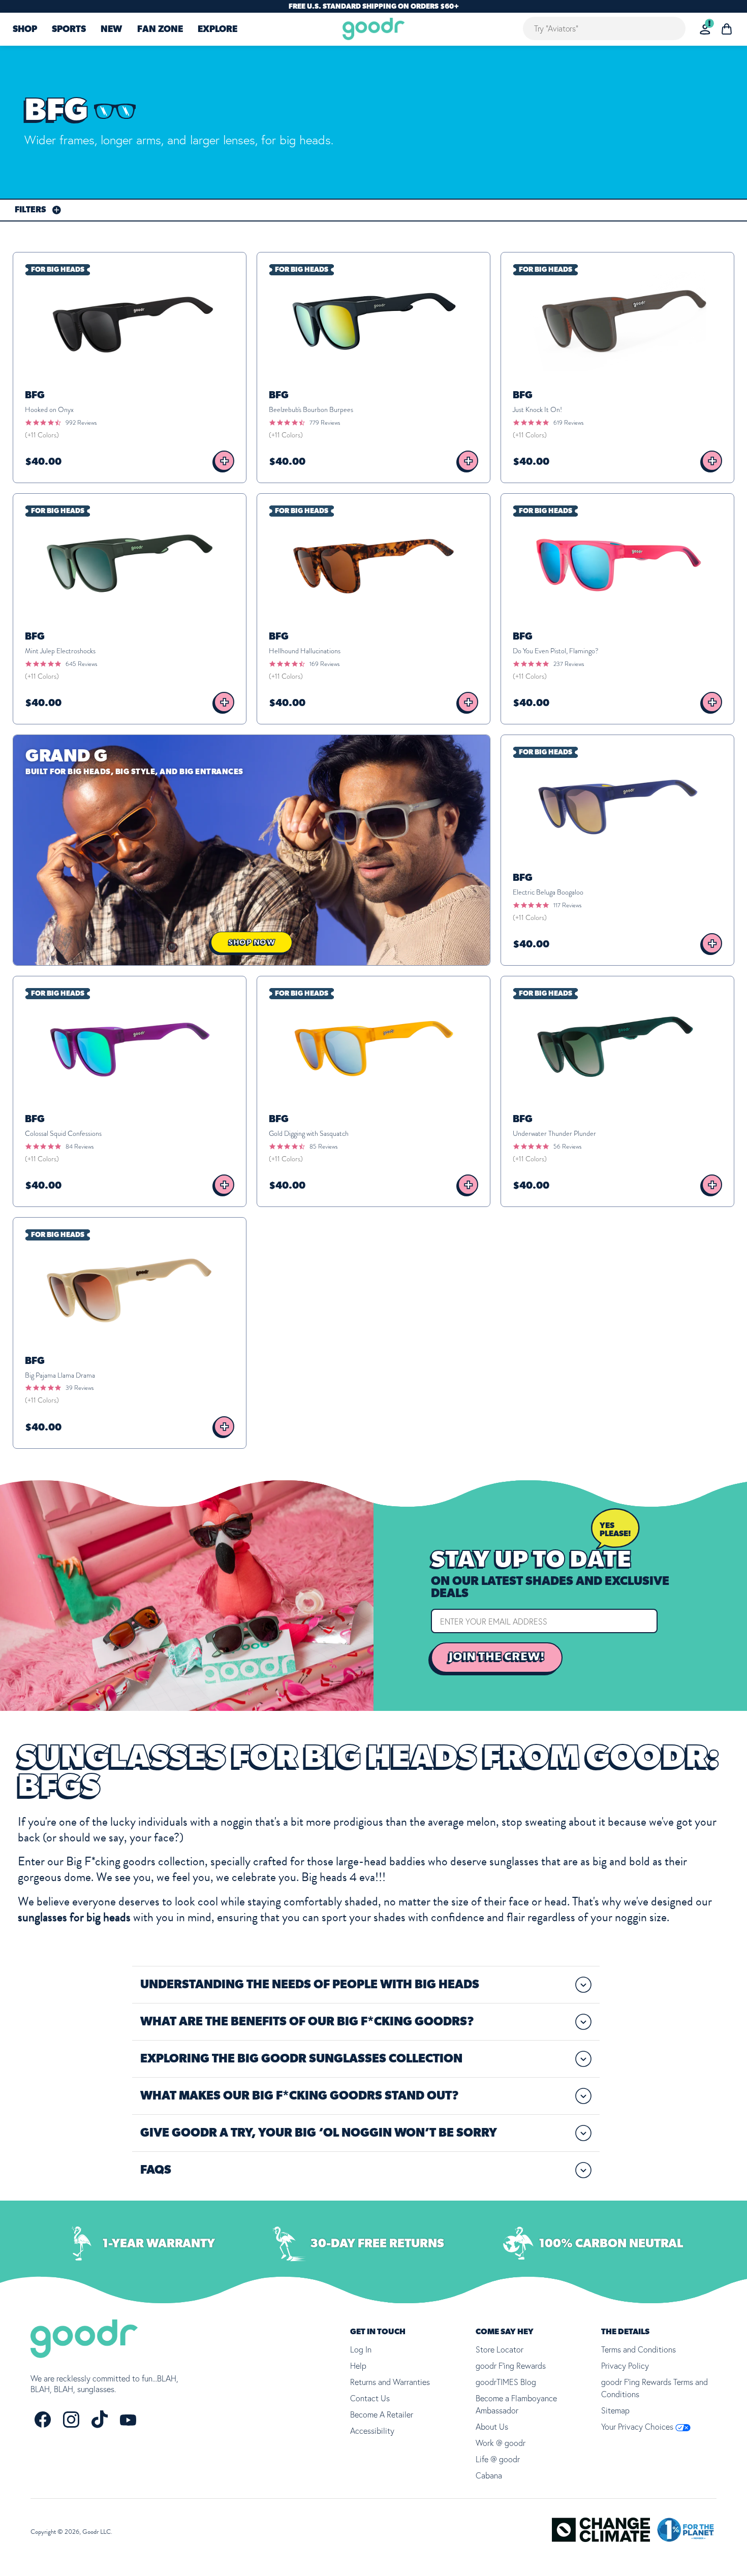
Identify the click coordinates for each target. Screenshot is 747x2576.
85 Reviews (323, 1147)
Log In (361, 2349)
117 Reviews (567, 905)
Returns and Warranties (390, 2382)
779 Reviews (325, 423)
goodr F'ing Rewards (511, 2366)
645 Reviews (81, 664)
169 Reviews (324, 664)
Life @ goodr (498, 2459)
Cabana (489, 2475)
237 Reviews (569, 664)
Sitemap (615, 2410)
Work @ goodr (501, 2443)
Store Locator (500, 2349)
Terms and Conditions (639, 2349)
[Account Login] (705, 29)
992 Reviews (81, 423)
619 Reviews (568, 423)
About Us (492, 2427)
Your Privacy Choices (638, 2427)
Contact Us (370, 2398)
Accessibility (372, 2431)
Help (358, 2366)
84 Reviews (80, 1147)
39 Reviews (80, 1388)
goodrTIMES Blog (506, 2382)
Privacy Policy (625, 2366)
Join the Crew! (497, 1657)
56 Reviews (567, 1147)
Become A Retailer (382, 2414)
